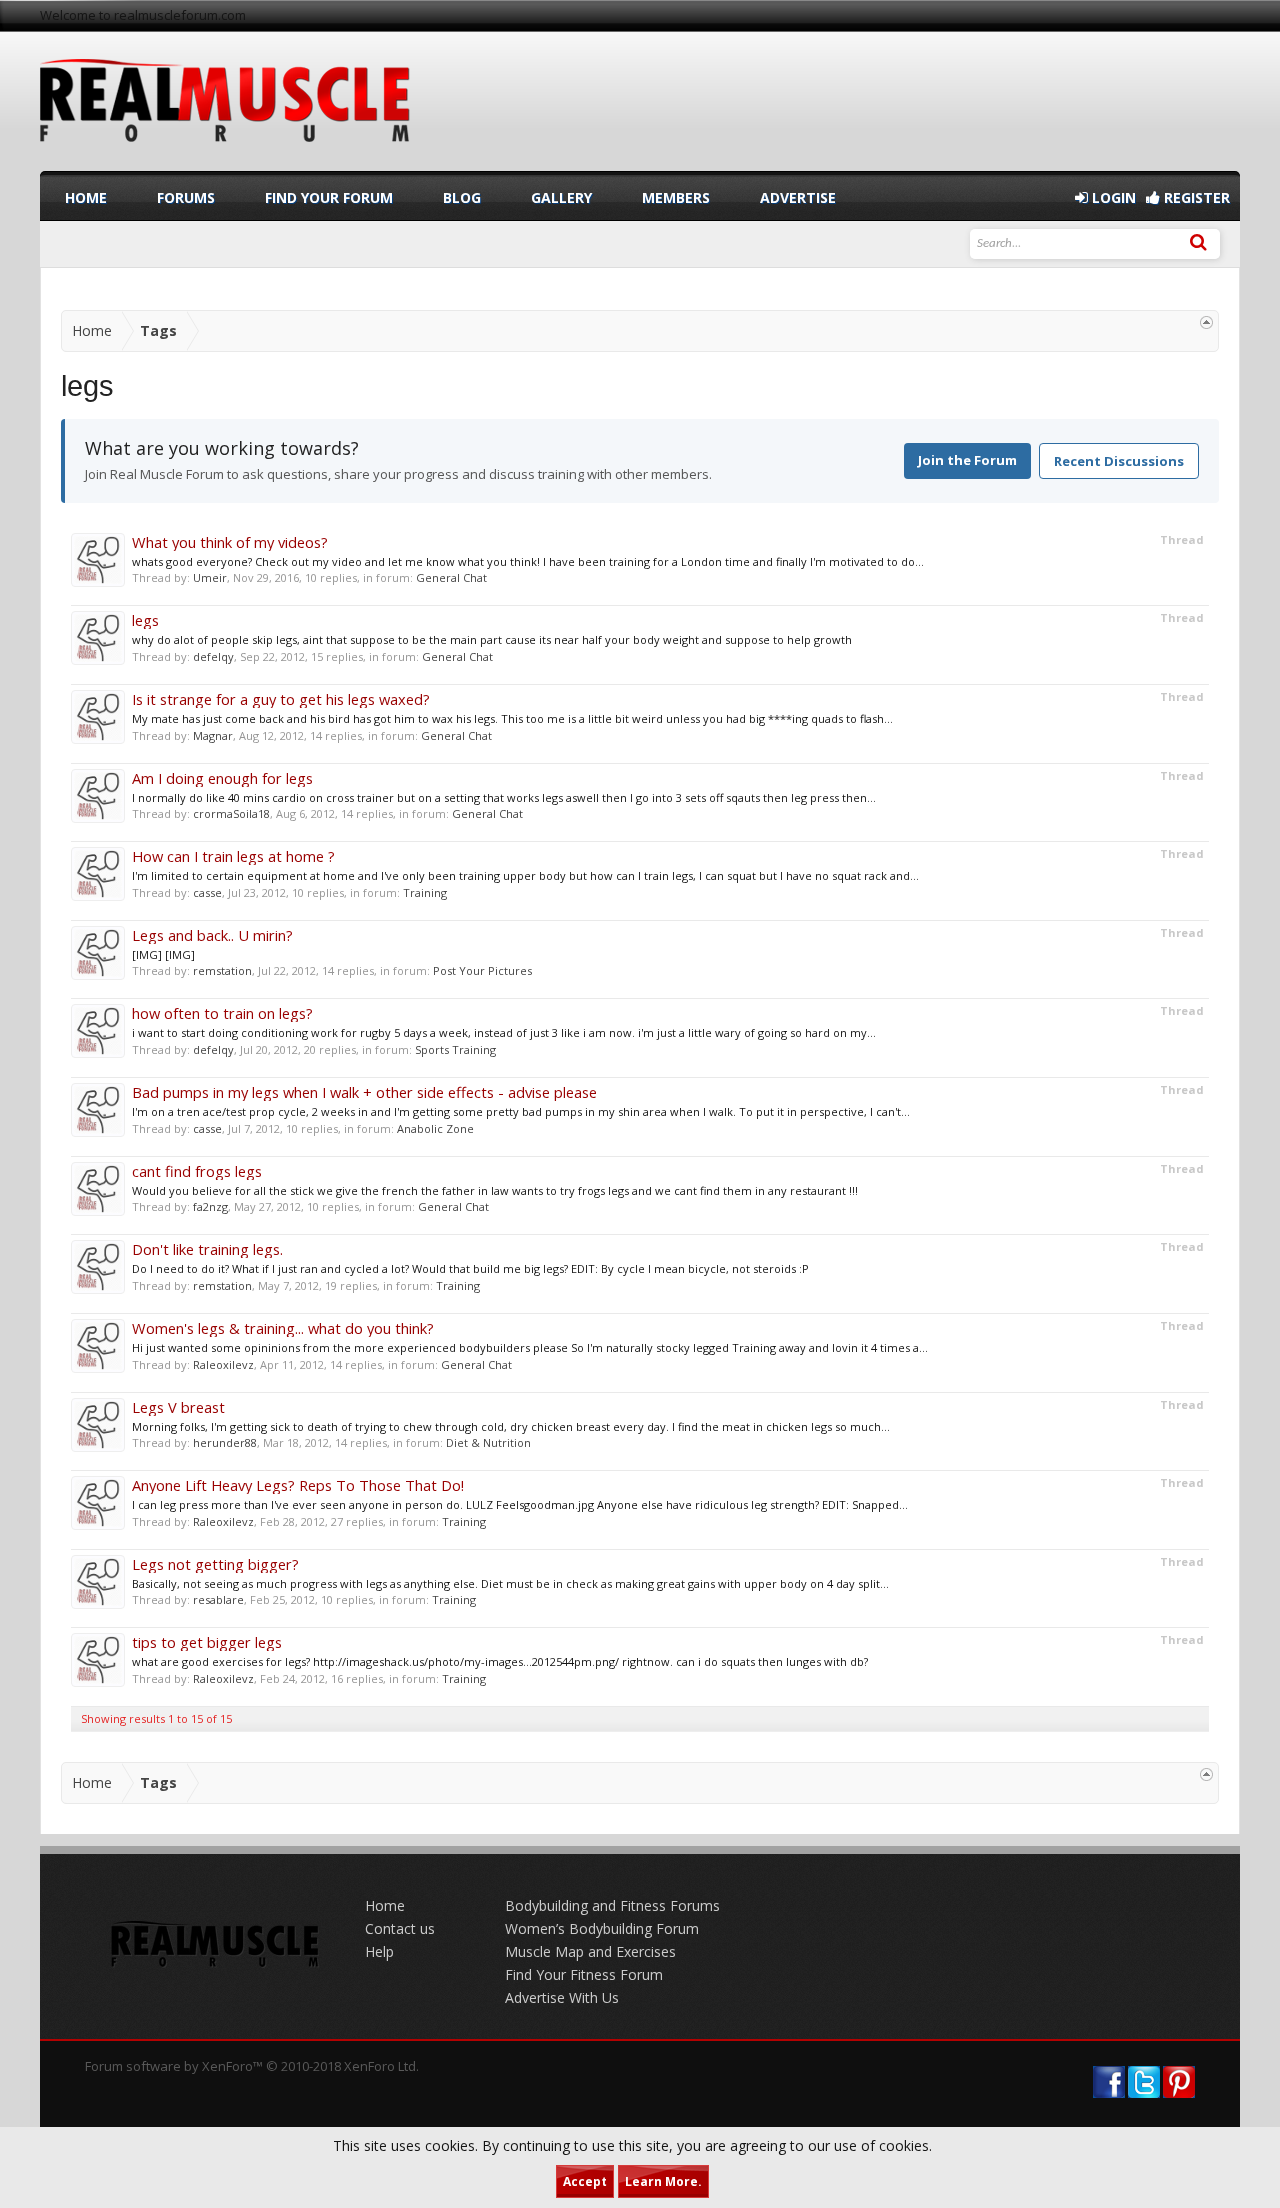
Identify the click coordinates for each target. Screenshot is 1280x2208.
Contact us (400, 1928)
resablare (218, 1599)
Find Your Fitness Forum (584, 1974)
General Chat (451, 577)
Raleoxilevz (223, 1364)
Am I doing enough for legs (222, 778)
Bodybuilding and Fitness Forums (612, 1905)
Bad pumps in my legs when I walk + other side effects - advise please (364, 1092)
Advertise (798, 197)
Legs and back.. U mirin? (212, 935)
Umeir (210, 577)
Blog (462, 197)
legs (145, 620)
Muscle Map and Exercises (590, 1951)
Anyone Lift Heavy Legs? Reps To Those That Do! (298, 1485)
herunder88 (225, 1442)
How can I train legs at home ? (233, 856)
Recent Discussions (1119, 461)
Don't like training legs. (207, 1249)
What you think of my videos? (230, 542)
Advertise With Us (562, 1997)
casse (207, 892)
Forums (186, 197)
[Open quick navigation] (1206, 322)
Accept (585, 2181)
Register (1195, 197)
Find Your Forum (329, 197)
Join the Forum (967, 460)
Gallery (561, 197)
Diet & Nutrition (488, 1442)
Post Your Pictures (482, 970)
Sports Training (455, 1049)
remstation (222, 970)
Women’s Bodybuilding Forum (602, 1928)
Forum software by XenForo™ (252, 2066)
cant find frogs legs (197, 1171)
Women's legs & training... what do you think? (283, 1328)
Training (425, 892)
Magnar (213, 735)
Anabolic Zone (435, 1128)
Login (1112, 197)
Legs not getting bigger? (215, 1564)
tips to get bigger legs (207, 1642)
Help (379, 1951)
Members (676, 197)
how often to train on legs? (222, 1013)
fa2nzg (210, 1206)
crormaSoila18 (231, 813)
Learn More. (663, 2181)
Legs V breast (178, 1407)
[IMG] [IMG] (163, 954)
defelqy (213, 656)
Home (86, 197)
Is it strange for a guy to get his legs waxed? (281, 699)
